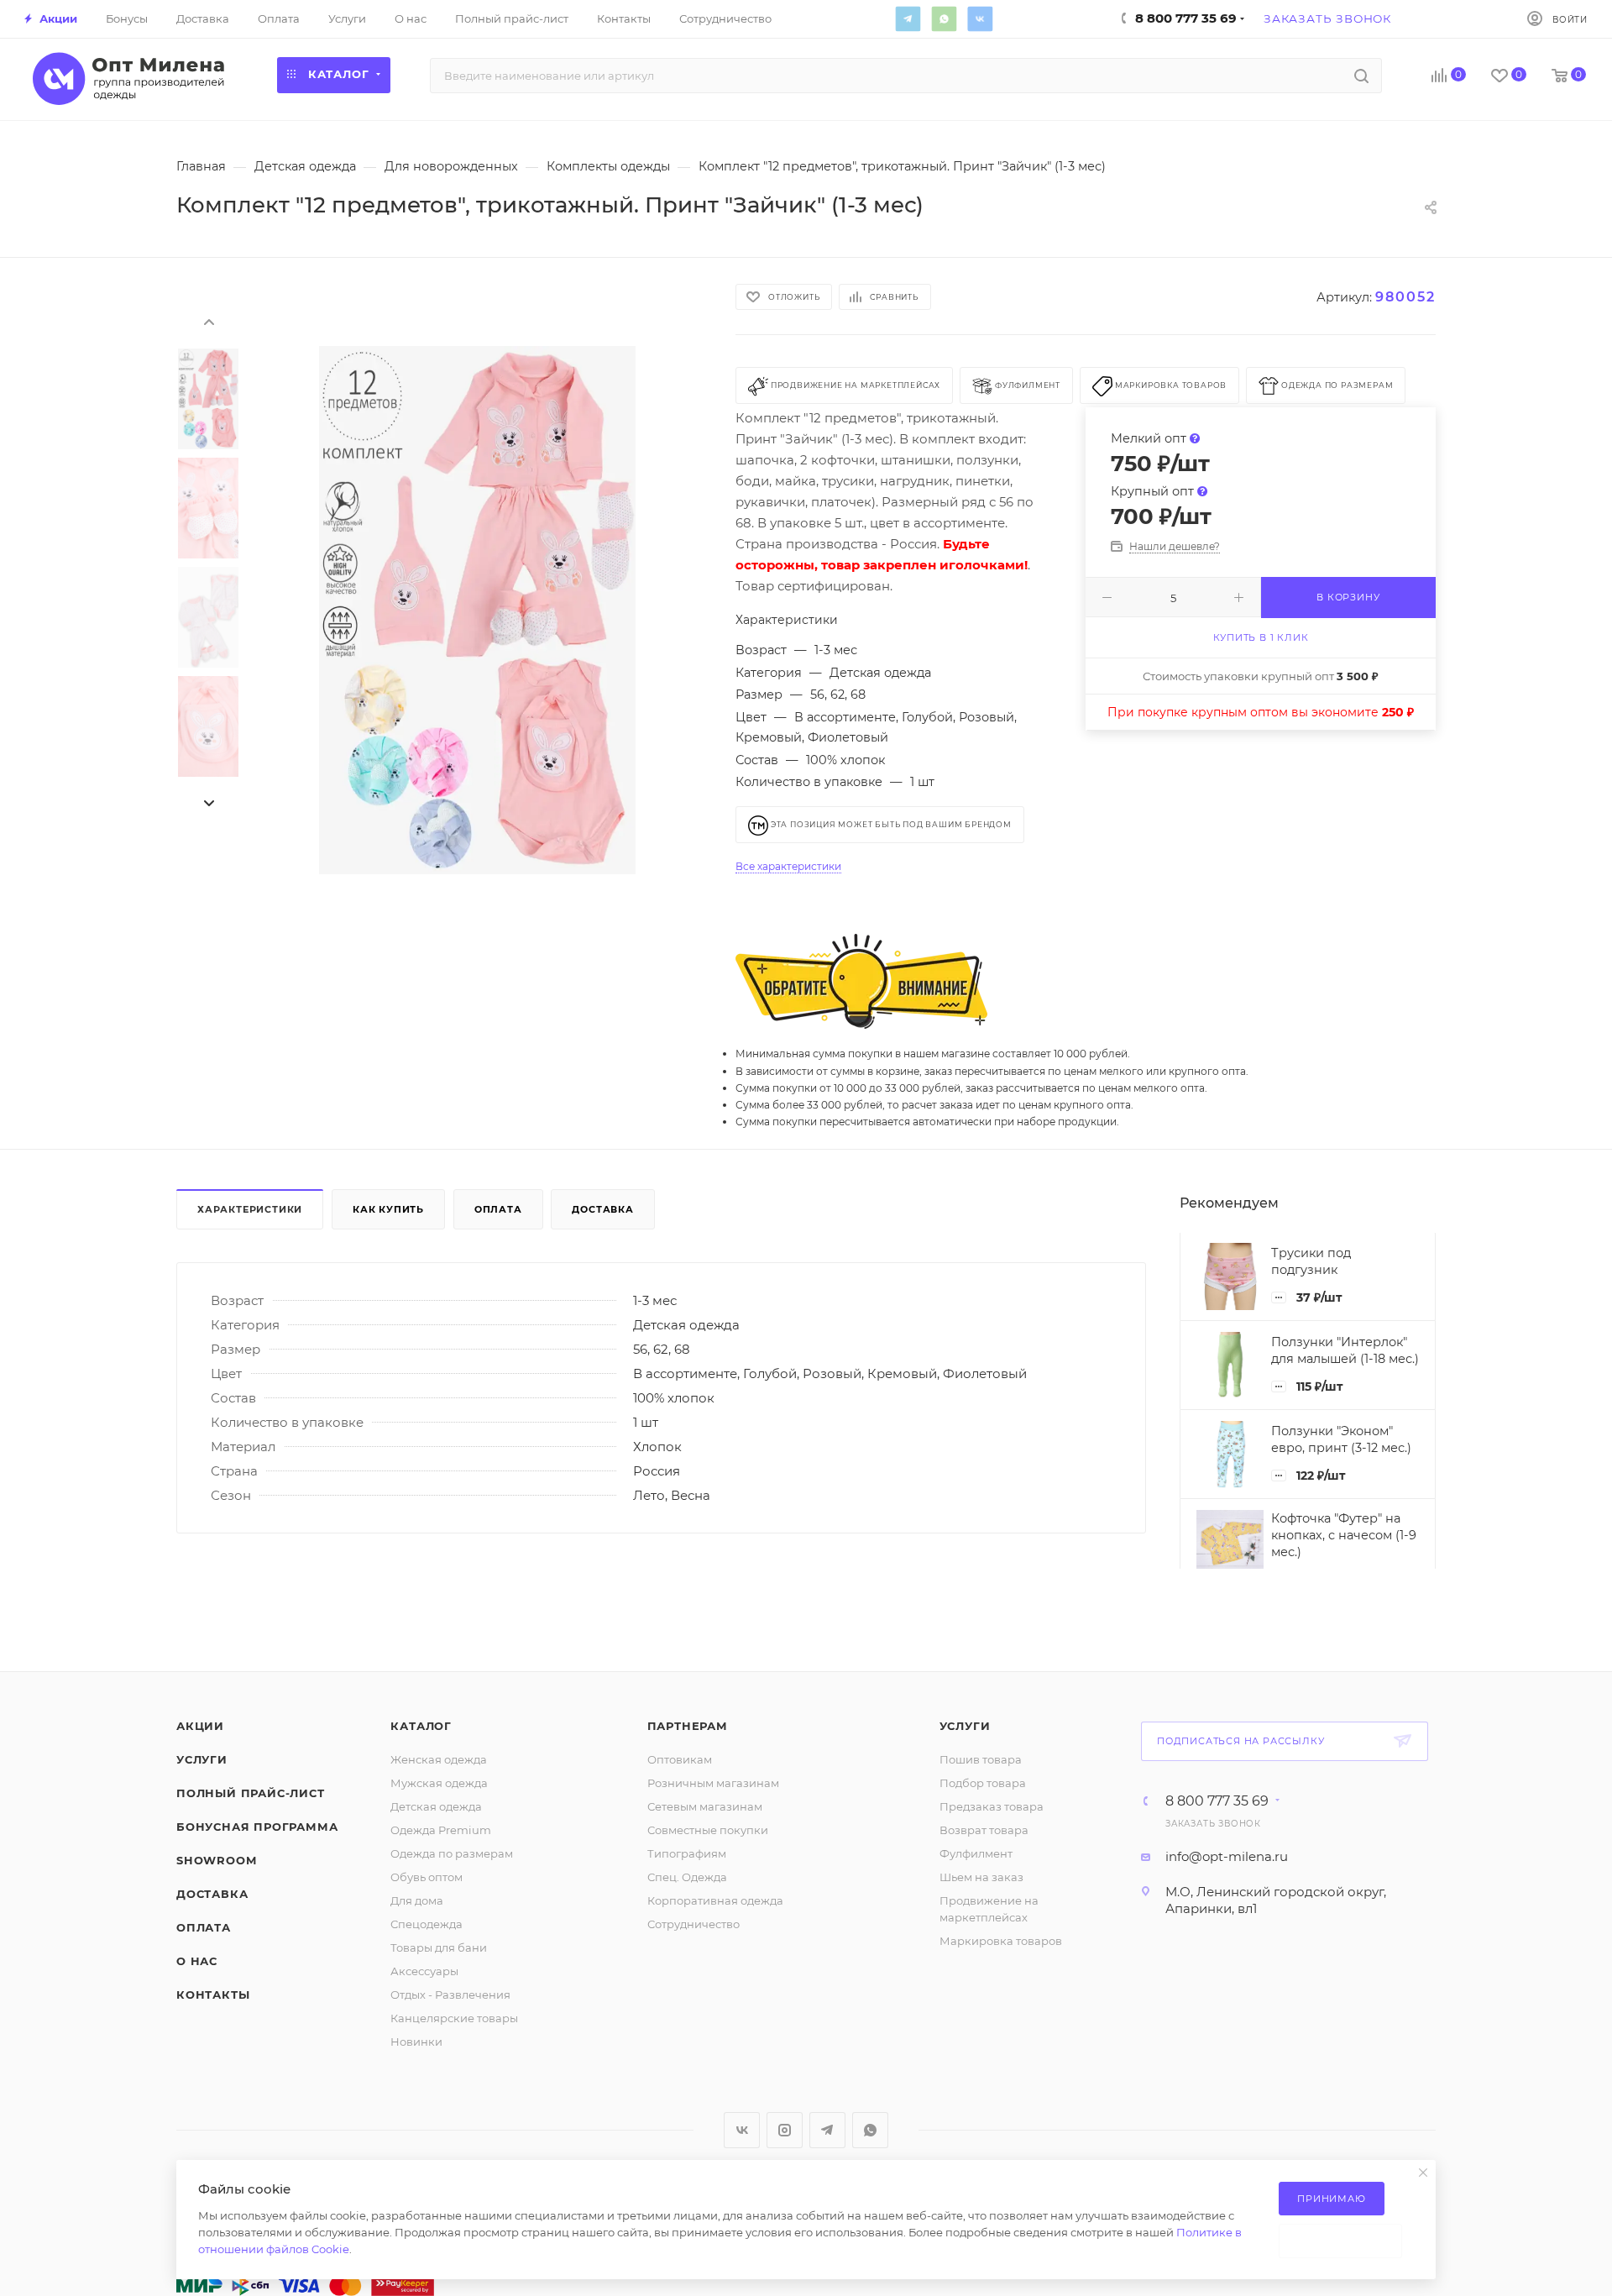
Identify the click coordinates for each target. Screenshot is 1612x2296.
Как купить (388, 1209)
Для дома (417, 1900)
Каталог (421, 1726)
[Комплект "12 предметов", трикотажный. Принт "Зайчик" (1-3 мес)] (477, 611)
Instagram (785, 2130)
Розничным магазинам (713, 1783)
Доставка (602, 1209)
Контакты (213, 1995)
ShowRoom (216, 1860)
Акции (200, 1726)
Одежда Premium (441, 1830)
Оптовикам (680, 1759)
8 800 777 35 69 (1217, 1801)
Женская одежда (439, 1759)
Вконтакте (980, 18)
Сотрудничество (693, 1924)
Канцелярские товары (454, 2018)
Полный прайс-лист (251, 1793)
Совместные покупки (708, 1830)
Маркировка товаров (1001, 1941)
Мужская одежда (439, 1783)
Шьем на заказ (981, 1877)
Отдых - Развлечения (450, 1995)
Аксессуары (424, 1971)
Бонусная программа (257, 1827)
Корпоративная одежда (715, 1900)
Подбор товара (983, 1783)
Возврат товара (984, 1830)
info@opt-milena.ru (1227, 1856)
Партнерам (688, 1726)
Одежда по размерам (452, 1853)
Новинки (416, 2042)
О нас (197, 1961)
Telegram (908, 18)
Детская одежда (436, 1806)
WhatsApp (944, 18)
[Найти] (1361, 76)
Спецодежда (427, 1924)
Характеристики (250, 1209)
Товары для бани (439, 1947)
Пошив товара (981, 1759)
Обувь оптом (427, 1877)
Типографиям (687, 1853)
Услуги (202, 1759)
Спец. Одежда (687, 1877)
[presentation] (208, 321)
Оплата (498, 1209)
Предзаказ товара (992, 1806)
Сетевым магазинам (705, 1806)
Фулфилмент (976, 1853)
